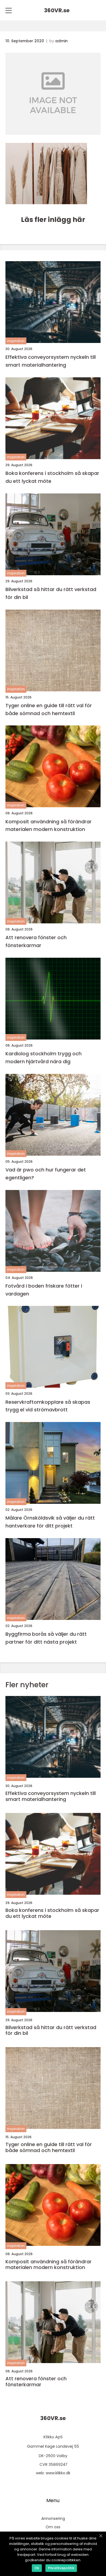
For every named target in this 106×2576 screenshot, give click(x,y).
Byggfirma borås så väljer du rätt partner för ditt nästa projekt (46, 1638)
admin (61, 41)
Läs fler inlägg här (53, 220)
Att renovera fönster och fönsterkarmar (36, 941)
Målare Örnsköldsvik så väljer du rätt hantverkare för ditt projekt (50, 1522)
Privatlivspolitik (61, 2568)
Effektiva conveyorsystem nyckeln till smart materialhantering (51, 361)
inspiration (16, 341)
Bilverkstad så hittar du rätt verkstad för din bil (51, 593)
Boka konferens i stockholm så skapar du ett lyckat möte (52, 477)
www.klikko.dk (58, 2473)
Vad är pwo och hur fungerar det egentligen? (46, 1174)
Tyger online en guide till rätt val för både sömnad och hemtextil (49, 709)
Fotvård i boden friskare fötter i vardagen (44, 1290)
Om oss (53, 2527)
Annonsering (53, 2518)
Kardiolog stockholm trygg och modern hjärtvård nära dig (43, 1057)
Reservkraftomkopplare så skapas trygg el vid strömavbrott (48, 1406)
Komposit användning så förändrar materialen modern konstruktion (49, 825)
